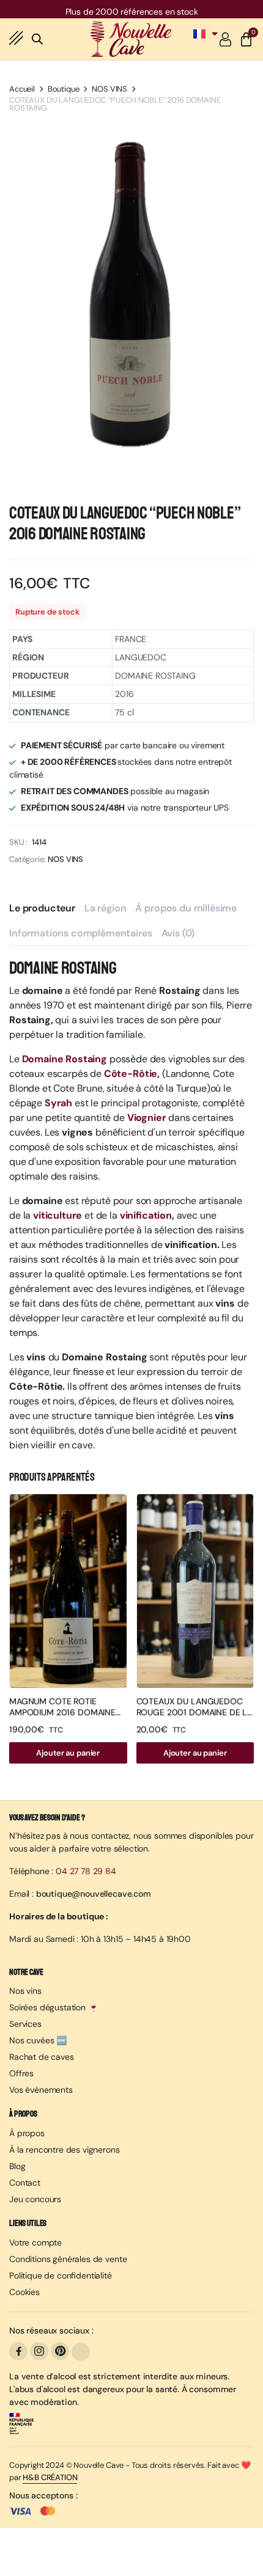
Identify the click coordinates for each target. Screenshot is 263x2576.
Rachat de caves (42, 2057)
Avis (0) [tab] (178, 933)
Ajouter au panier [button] (68, 1753)
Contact (25, 2183)
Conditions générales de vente (68, 2259)
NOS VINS (109, 89)
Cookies (24, 2292)
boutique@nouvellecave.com (94, 1894)
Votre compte (35, 2242)
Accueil (22, 89)
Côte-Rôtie (131, 1074)
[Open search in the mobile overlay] (37, 37)
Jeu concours (35, 2199)
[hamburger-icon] (17, 39)
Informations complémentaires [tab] (81, 933)
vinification (146, 1215)
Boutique (64, 89)
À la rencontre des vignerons (65, 2150)
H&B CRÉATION (50, 2477)
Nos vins (25, 1991)
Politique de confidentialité (61, 2275)
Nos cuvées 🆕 (38, 2040)
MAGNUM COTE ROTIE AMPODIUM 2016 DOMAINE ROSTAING (62, 1712)
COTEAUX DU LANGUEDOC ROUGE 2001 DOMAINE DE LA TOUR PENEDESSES (195, 1712)
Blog (17, 2166)
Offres (21, 2073)
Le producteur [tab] (42, 908)
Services (25, 2024)
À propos (27, 2133)
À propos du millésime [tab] (186, 908)
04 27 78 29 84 (86, 1871)
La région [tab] (106, 908)
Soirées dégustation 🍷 (54, 2007)
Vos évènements (41, 2090)
